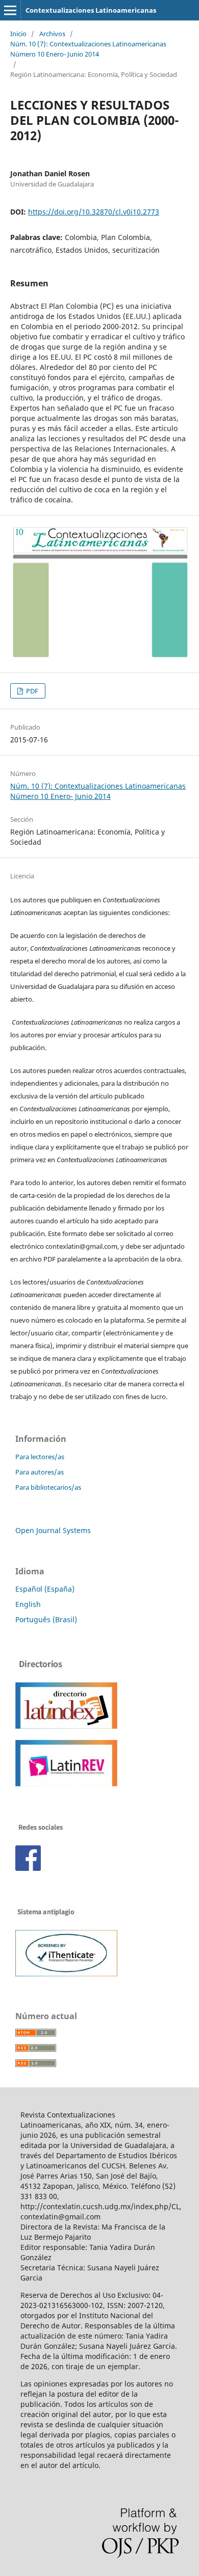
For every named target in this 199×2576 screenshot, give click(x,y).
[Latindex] (66, 1726)
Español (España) (45, 1589)
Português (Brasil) (46, 1619)
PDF (31, 691)
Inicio (18, 34)
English (28, 1604)
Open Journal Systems (53, 1530)
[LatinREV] (66, 1783)
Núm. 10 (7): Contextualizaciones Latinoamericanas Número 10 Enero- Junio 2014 (88, 49)
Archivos (52, 34)
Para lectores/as (40, 1457)
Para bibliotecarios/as (48, 1487)
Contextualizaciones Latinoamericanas (91, 10)
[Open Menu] (10, 10)
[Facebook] (28, 1868)
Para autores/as (40, 1472)
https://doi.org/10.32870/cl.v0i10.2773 (94, 212)
